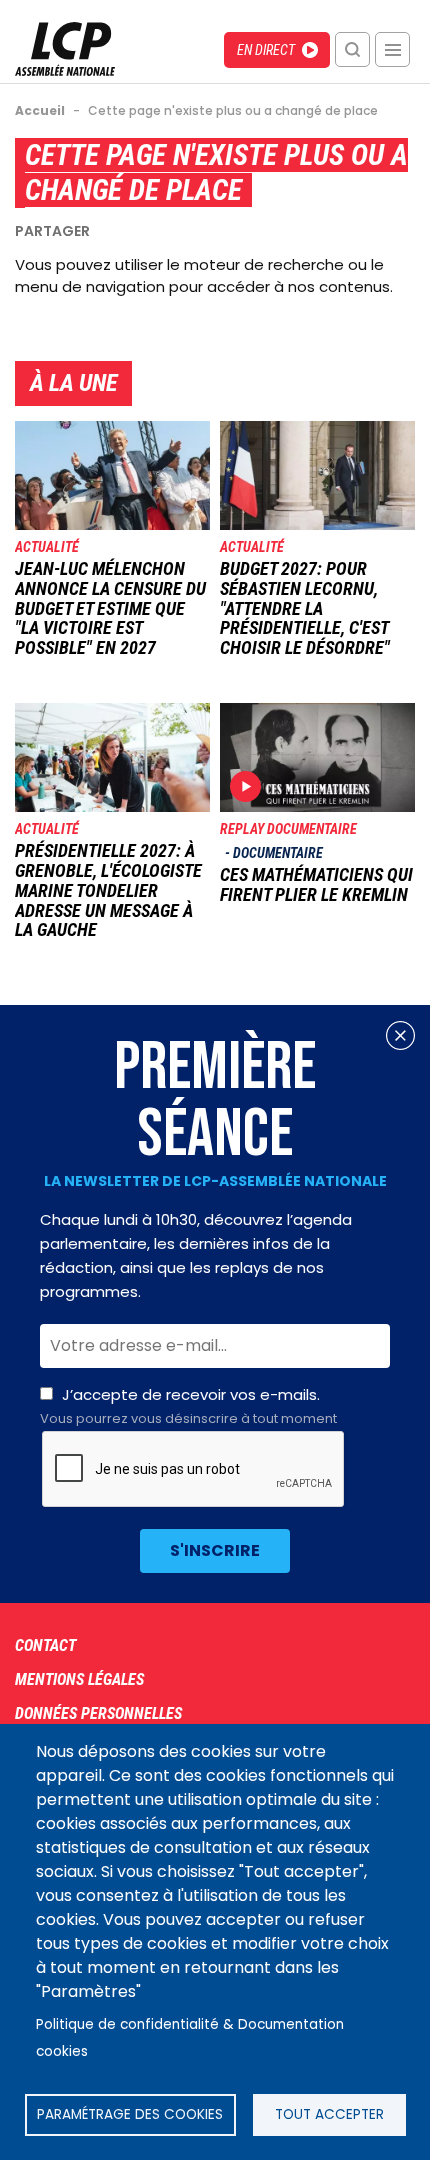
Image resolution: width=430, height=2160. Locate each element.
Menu (392, 49)
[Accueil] (65, 70)
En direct (266, 50)
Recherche (352, 49)
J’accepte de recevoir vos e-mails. (188, 1406)
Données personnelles (98, 1713)
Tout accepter (329, 2114)
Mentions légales (79, 1679)
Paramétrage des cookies (130, 2114)
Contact (45, 1645)
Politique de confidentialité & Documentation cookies (190, 2038)
